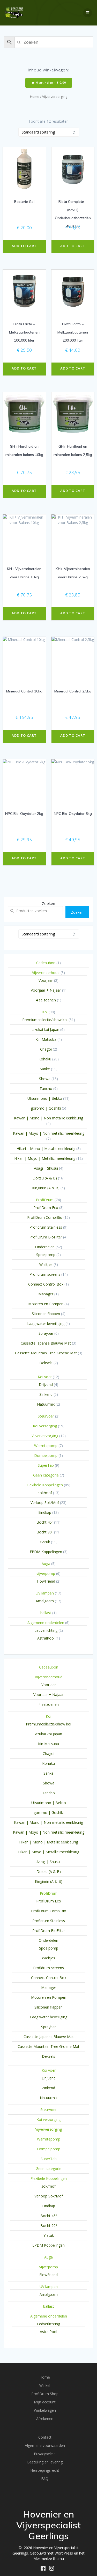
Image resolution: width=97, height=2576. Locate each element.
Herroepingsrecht (45, 2470)
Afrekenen (45, 2419)
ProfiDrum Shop (45, 2394)
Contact (45, 2437)
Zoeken (48, 903)
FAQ (45, 2479)
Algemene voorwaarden (45, 2445)
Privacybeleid (45, 2454)
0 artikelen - (51, 83)
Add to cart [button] (24, 246)
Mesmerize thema (49, 2559)
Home (35, 97)
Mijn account (45, 2402)
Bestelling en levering (45, 2462)
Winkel (45, 2385)
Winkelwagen (45, 2410)
